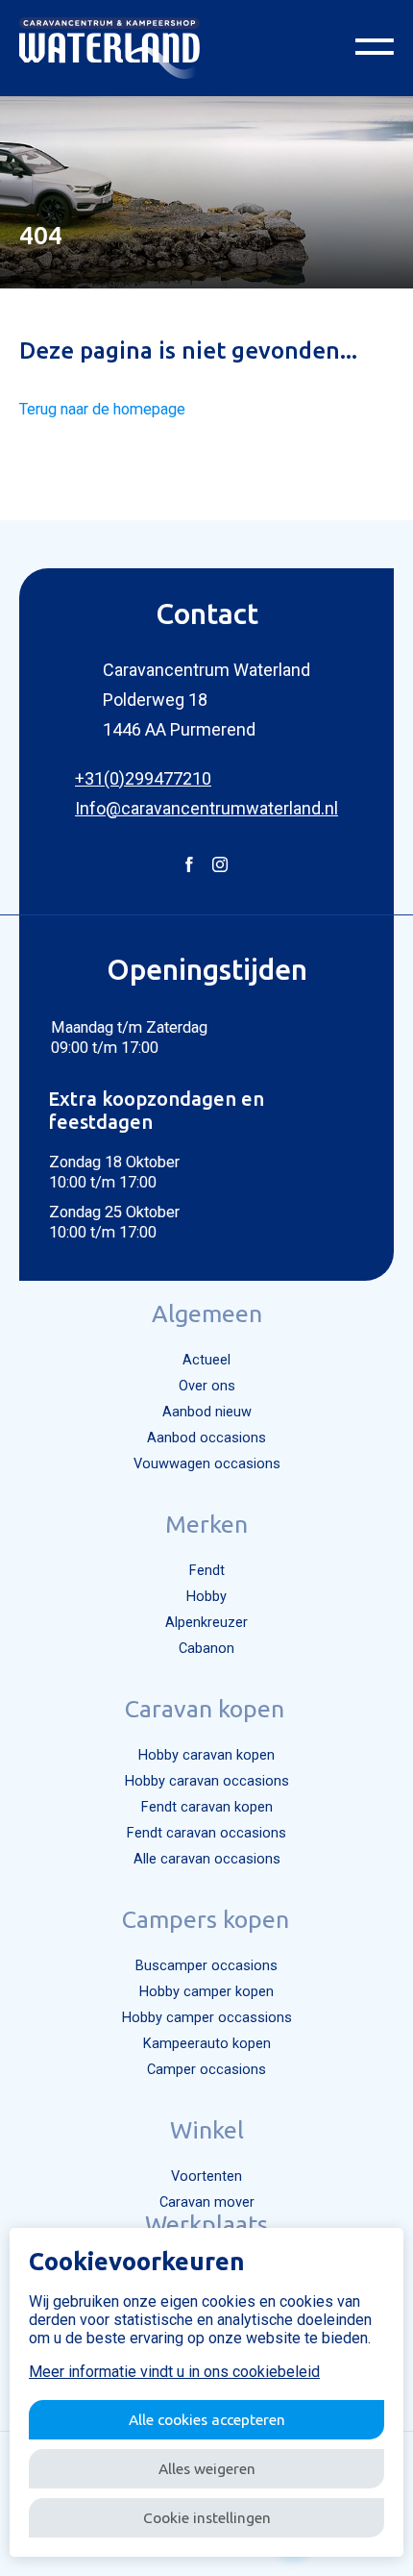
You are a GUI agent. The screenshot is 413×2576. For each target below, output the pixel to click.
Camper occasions (206, 2070)
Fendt (207, 1571)
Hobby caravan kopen (206, 1755)
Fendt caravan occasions (206, 1833)
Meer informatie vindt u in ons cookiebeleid (174, 2372)
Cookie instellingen (207, 2517)
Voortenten (206, 2176)
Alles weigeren (207, 2468)
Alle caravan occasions (207, 1859)
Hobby (206, 1597)
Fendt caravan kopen (207, 1807)
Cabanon (206, 1649)
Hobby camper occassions (207, 2018)
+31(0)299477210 (143, 778)
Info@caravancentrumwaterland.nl (206, 808)
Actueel (206, 1360)
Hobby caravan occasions (207, 1781)
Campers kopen (206, 1919)
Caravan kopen (205, 1709)
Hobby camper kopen (206, 1992)
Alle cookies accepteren (207, 2419)
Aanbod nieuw (207, 1412)
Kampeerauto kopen (207, 2044)
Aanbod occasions (206, 1438)
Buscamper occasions (206, 1966)
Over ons (207, 1386)
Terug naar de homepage (102, 409)
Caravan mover (207, 2202)
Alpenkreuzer (206, 1623)
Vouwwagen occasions (207, 1464)
